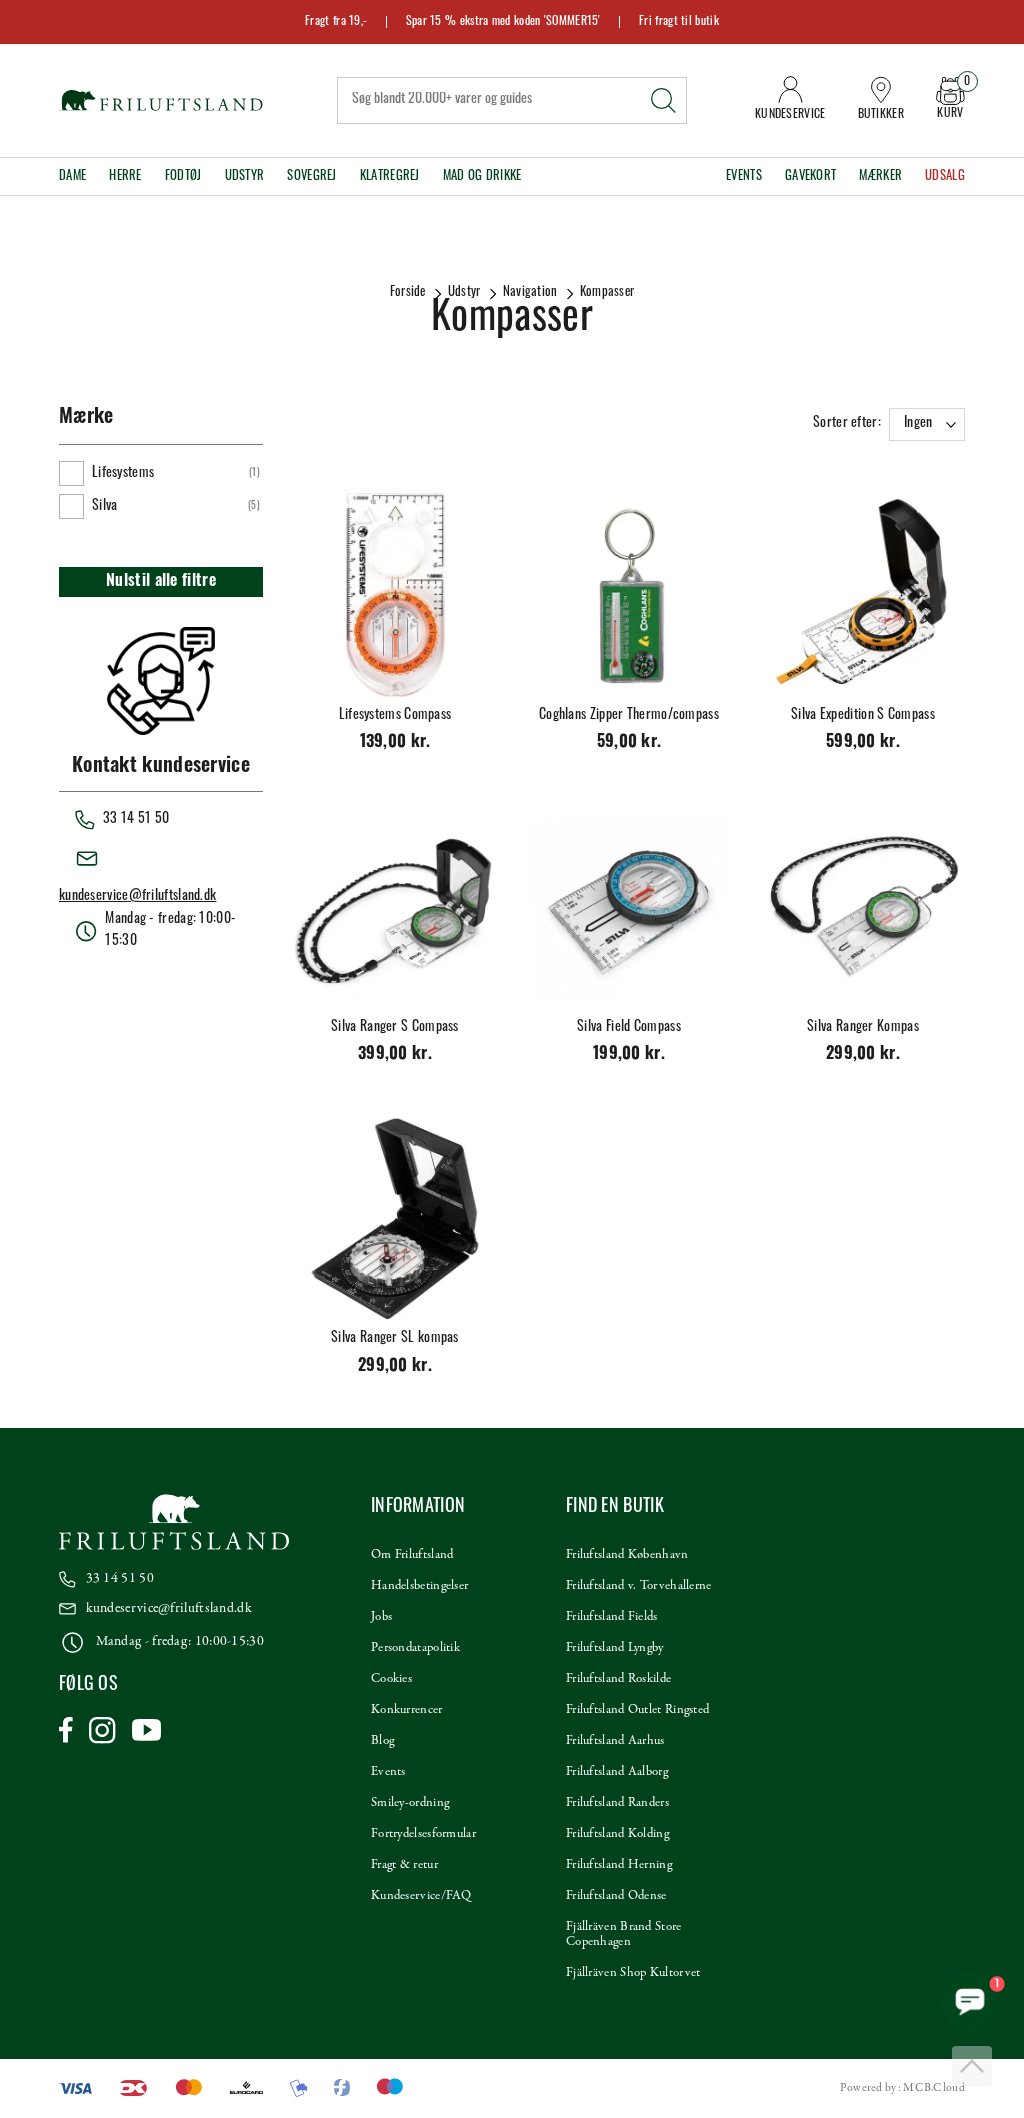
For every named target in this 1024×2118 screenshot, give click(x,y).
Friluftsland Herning (619, 1865)
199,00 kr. (629, 1055)
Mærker (880, 176)
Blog (382, 1741)
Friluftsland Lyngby (615, 1648)
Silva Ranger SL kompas (395, 1338)
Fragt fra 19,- (336, 22)
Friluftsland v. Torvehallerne (639, 1586)
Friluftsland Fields (612, 1617)
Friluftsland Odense (616, 1896)
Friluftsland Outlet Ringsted (637, 1710)
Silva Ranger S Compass (395, 1027)
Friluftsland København (627, 1555)
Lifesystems (123, 473)
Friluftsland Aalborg (617, 1772)
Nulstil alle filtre (161, 582)
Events (744, 176)
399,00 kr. (395, 1055)
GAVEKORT (810, 176)
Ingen (918, 423)
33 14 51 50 (120, 1578)
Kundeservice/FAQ (421, 1896)
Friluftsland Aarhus (615, 1741)
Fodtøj (183, 176)
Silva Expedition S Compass (863, 715)
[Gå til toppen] (972, 2066)
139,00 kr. (395, 743)
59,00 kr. (629, 743)
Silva (105, 506)
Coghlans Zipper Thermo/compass (629, 715)
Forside (408, 292)
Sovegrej (311, 176)
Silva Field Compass (629, 1027)
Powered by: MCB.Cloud (902, 2088)
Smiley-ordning (410, 1803)
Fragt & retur (404, 1865)
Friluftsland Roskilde (618, 1679)
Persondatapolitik (415, 1648)
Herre (125, 176)
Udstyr (245, 176)
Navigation (530, 292)
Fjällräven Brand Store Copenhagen (624, 1934)
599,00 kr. (863, 743)
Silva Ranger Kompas (863, 1027)
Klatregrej (390, 176)
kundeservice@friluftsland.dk (137, 896)
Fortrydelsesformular (423, 1834)
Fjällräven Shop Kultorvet (633, 1973)
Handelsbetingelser (419, 1586)
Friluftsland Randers (617, 1803)
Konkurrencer (407, 1710)
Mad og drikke (482, 176)
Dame (72, 176)
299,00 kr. (863, 1055)
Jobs (381, 1617)
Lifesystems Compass (395, 715)
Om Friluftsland (412, 1555)
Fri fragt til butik (679, 22)
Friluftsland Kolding (617, 1834)
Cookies (391, 1679)
